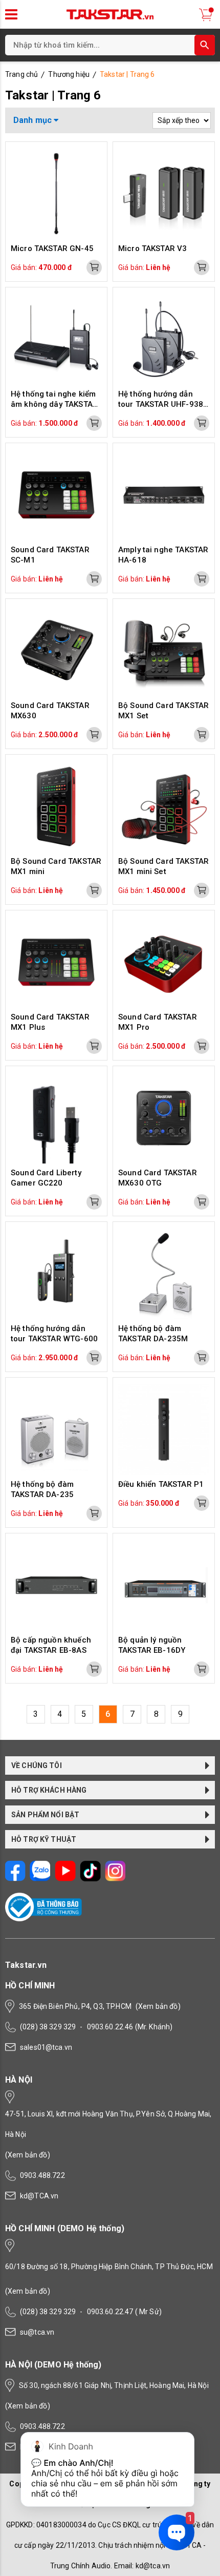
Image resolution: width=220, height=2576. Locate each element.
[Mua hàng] (94, 267)
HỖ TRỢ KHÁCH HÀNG (49, 1790)
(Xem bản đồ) (158, 2006)
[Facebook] (15, 1879)
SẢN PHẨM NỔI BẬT (45, 1815)
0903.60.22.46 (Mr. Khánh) (130, 2027)
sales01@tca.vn (46, 2047)
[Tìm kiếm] (205, 45)
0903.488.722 (42, 2175)
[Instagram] (115, 1879)
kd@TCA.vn (39, 2196)
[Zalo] (40, 1879)
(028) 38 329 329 (48, 2027)
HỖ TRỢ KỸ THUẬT (44, 1839)
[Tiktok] (90, 1879)
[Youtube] (65, 1879)
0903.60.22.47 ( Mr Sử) (124, 2312)
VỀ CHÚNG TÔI (37, 1765)
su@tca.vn (37, 2332)
